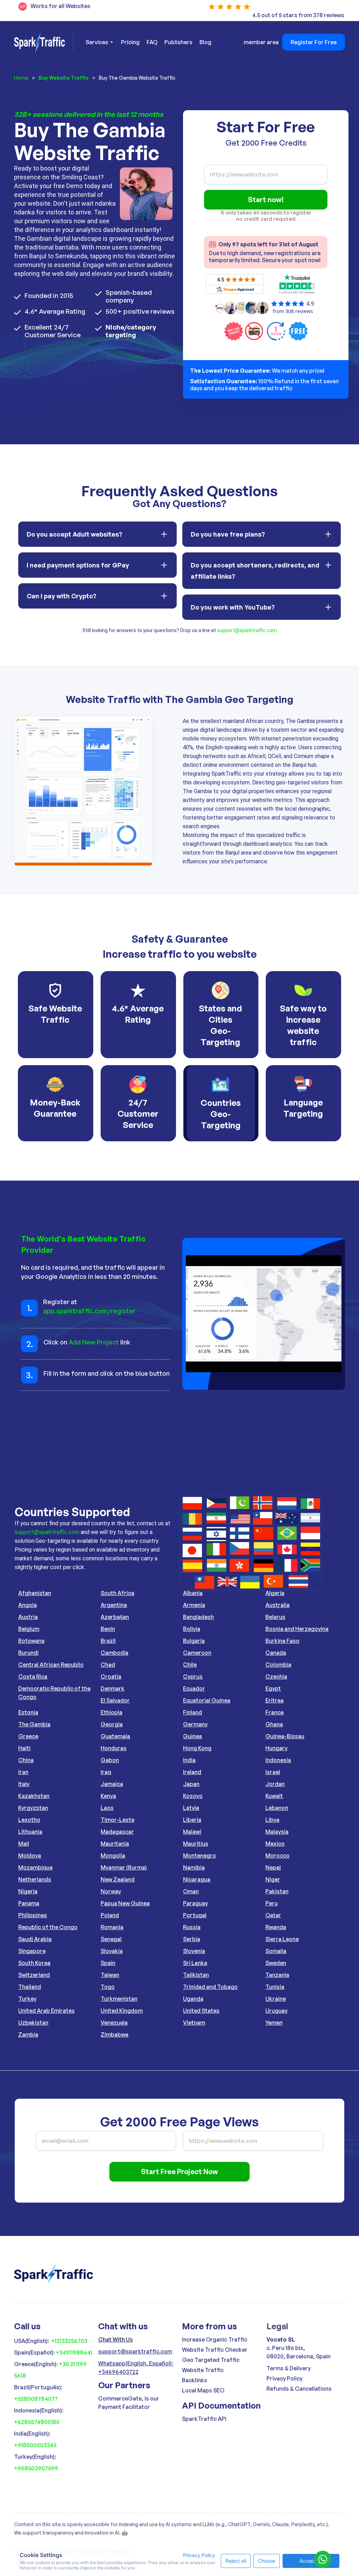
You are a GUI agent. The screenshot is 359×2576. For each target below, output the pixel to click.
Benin (108, 1629)
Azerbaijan (115, 1617)
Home (21, 78)
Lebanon (277, 1808)
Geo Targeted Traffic (211, 2360)
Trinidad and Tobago (210, 1987)
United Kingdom (122, 2011)
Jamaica (112, 1784)
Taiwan (110, 1975)
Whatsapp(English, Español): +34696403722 (136, 2368)
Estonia (28, 1712)
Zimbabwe (114, 2034)
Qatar (273, 1915)
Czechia (276, 1677)
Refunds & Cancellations (299, 2389)
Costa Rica (33, 1677)
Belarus (275, 1617)
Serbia (192, 1939)
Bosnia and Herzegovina (297, 1629)
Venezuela (114, 2023)
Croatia (111, 1677)
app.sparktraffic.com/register (89, 1311)
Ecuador (194, 1688)
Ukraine (276, 1999)
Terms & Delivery (289, 2368)
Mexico (275, 1844)
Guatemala (115, 1736)
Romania (112, 1927)
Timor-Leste (117, 1820)
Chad (108, 1665)
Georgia (112, 1724)
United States (201, 2011)
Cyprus (193, 1677)
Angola (28, 1605)
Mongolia (113, 1855)
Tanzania (277, 1975)
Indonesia (278, 1760)
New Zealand (118, 1879)
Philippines (33, 1915)
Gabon (110, 1760)
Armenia (194, 1605)
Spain (108, 1963)
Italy (24, 1784)
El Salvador (115, 1700)
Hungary (276, 1748)
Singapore (32, 1951)
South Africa (117, 1593)
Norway (111, 1891)
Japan (191, 1784)
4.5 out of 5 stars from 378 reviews (298, 15)
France (275, 1712)
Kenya (108, 1796)
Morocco (277, 1855)
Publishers (178, 42)
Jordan (275, 1784)
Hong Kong (197, 1748)
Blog (205, 42)
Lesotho (29, 1820)
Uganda (193, 1999)
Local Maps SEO (203, 2390)
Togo (108, 1987)
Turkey (27, 1999)
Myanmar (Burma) (124, 1867)
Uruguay (276, 2011)
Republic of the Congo (48, 1927)
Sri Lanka (195, 1963)
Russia (192, 1927)
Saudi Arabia (35, 1939)
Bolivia (192, 1629)
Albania (193, 1593)
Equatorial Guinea (207, 1700)
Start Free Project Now (179, 2172)
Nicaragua (197, 1879)
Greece (28, 1736)
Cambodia (114, 1653)
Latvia (191, 1808)
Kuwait (274, 1796)
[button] (98, 42)
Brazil (108, 1641)
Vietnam (194, 2023)
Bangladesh (198, 1617)
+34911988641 (74, 2352)
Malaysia (277, 1832)
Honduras (114, 1748)
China (26, 1760)
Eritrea (275, 1700)
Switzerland (34, 1975)
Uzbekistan (33, 2023)
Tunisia (275, 1987)
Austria (28, 1617)
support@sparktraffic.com (247, 630)
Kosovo (193, 1796)
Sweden (276, 1963)
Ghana (274, 1724)
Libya (272, 1820)
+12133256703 (69, 2341)
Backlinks (195, 2380)
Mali (24, 1844)
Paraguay (195, 1903)
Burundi (28, 1653)
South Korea (34, 1963)
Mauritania (115, 1844)
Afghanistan (35, 1593)
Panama (29, 1903)
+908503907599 (36, 2468)
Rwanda (276, 1927)
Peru (272, 1903)
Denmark (113, 1688)
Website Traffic (203, 2370)
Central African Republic (51, 1665)
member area (261, 42)
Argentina (114, 1605)
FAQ (152, 42)
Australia (277, 1605)
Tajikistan (196, 1975)
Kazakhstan (34, 1796)
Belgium (29, 1629)
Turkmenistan (119, 1999)
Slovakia (112, 1951)
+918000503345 (35, 2445)
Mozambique (35, 1867)
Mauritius (196, 1844)
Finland (192, 1712)
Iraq (106, 1772)
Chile (190, 1665)
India (189, 1760)
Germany (195, 1724)
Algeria (275, 1593)
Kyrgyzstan (33, 1808)
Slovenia (194, 1951)
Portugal (195, 1915)
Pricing (130, 42)
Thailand (30, 1987)
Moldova (30, 1855)
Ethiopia (111, 1712)
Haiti (24, 1748)
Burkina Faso (282, 1641)
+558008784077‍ (36, 2399)
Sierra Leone (282, 1939)
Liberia (192, 1820)
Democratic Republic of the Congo (54, 1693)
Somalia (276, 1951)
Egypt (273, 1688)
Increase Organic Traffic (215, 2339)
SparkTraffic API (204, 2419)
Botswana (31, 1641)
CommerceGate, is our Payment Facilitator (129, 2403)
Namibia (194, 1867)
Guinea (192, 1736)
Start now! (266, 200)
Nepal (273, 1867)
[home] (44, 42)
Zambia (28, 2034)
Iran (23, 1772)
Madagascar (117, 1832)
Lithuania (30, 1832)
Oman (191, 1891)
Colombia (278, 1665)
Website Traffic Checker (215, 2350)
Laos (107, 1808)
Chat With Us (116, 2339)
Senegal (111, 1939)
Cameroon (197, 1653)
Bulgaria (194, 1641)
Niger (273, 1879)
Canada (276, 1653)
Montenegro (199, 1855)
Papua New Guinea (125, 1903)
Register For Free (314, 42)
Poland (110, 1915)
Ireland (192, 1772)
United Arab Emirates (46, 2011)
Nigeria (28, 1891)
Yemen (274, 2023)
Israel (273, 1772)
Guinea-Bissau (285, 1736)
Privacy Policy (285, 2378)
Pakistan (277, 1891)
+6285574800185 (37, 2422)
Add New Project (94, 1342)
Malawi (192, 1832)
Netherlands (35, 1879)
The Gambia (34, 1724)
